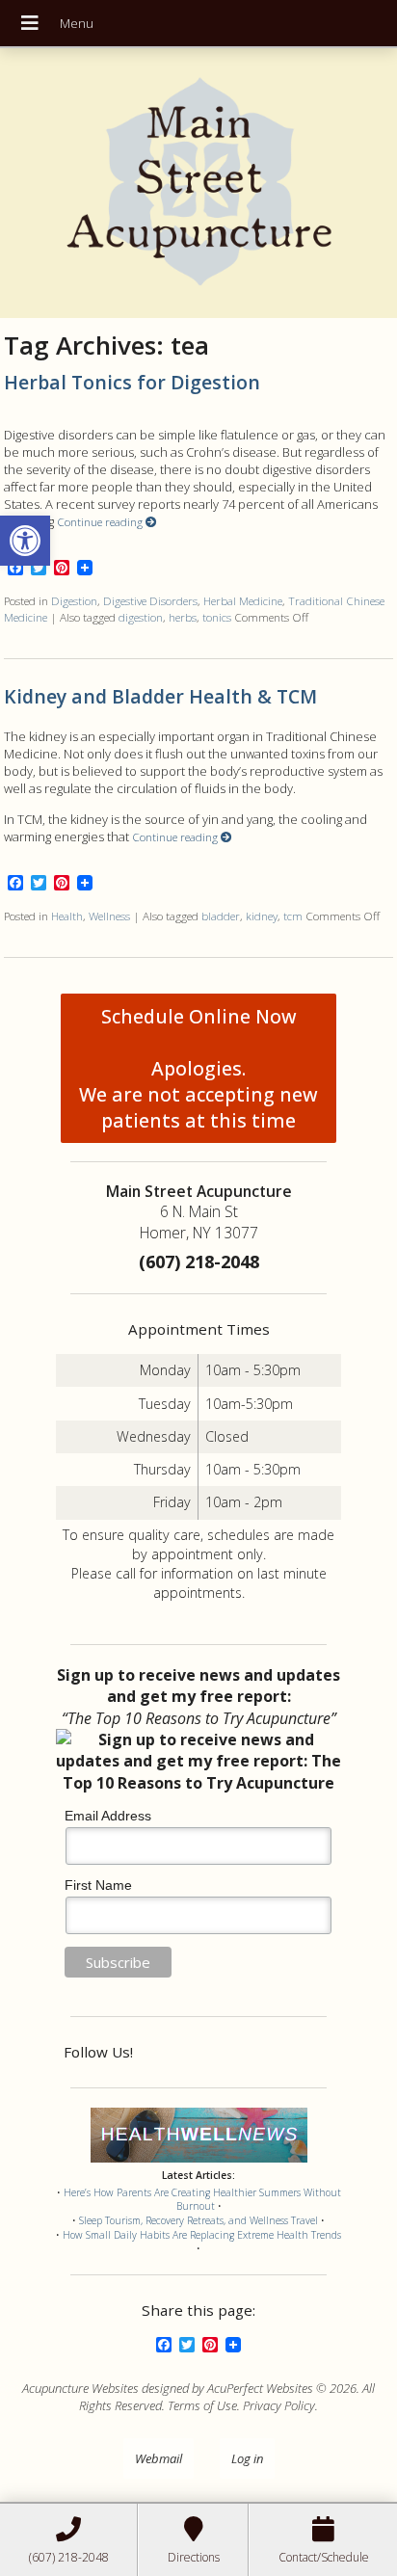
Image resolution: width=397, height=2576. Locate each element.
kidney (262, 916)
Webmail (159, 2458)
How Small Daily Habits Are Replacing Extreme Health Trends (202, 2235)
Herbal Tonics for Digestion (132, 382)
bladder (221, 916)
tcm (293, 916)
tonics (217, 617)
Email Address (108, 1816)
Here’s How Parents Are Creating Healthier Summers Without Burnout (202, 2200)
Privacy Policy (279, 2405)
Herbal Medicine (243, 600)
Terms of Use (202, 2405)
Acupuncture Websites (80, 2388)
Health (67, 916)
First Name (98, 1885)
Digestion (74, 600)
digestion (141, 617)
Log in (247, 2458)
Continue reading (101, 521)
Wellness (109, 916)
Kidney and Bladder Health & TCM (160, 696)
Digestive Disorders (150, 600)
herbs (183, 617)
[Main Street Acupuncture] (199, 183)
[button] (25, 541)
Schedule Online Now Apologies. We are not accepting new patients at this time (198, 1068)
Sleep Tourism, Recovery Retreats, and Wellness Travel (198, 2220)
